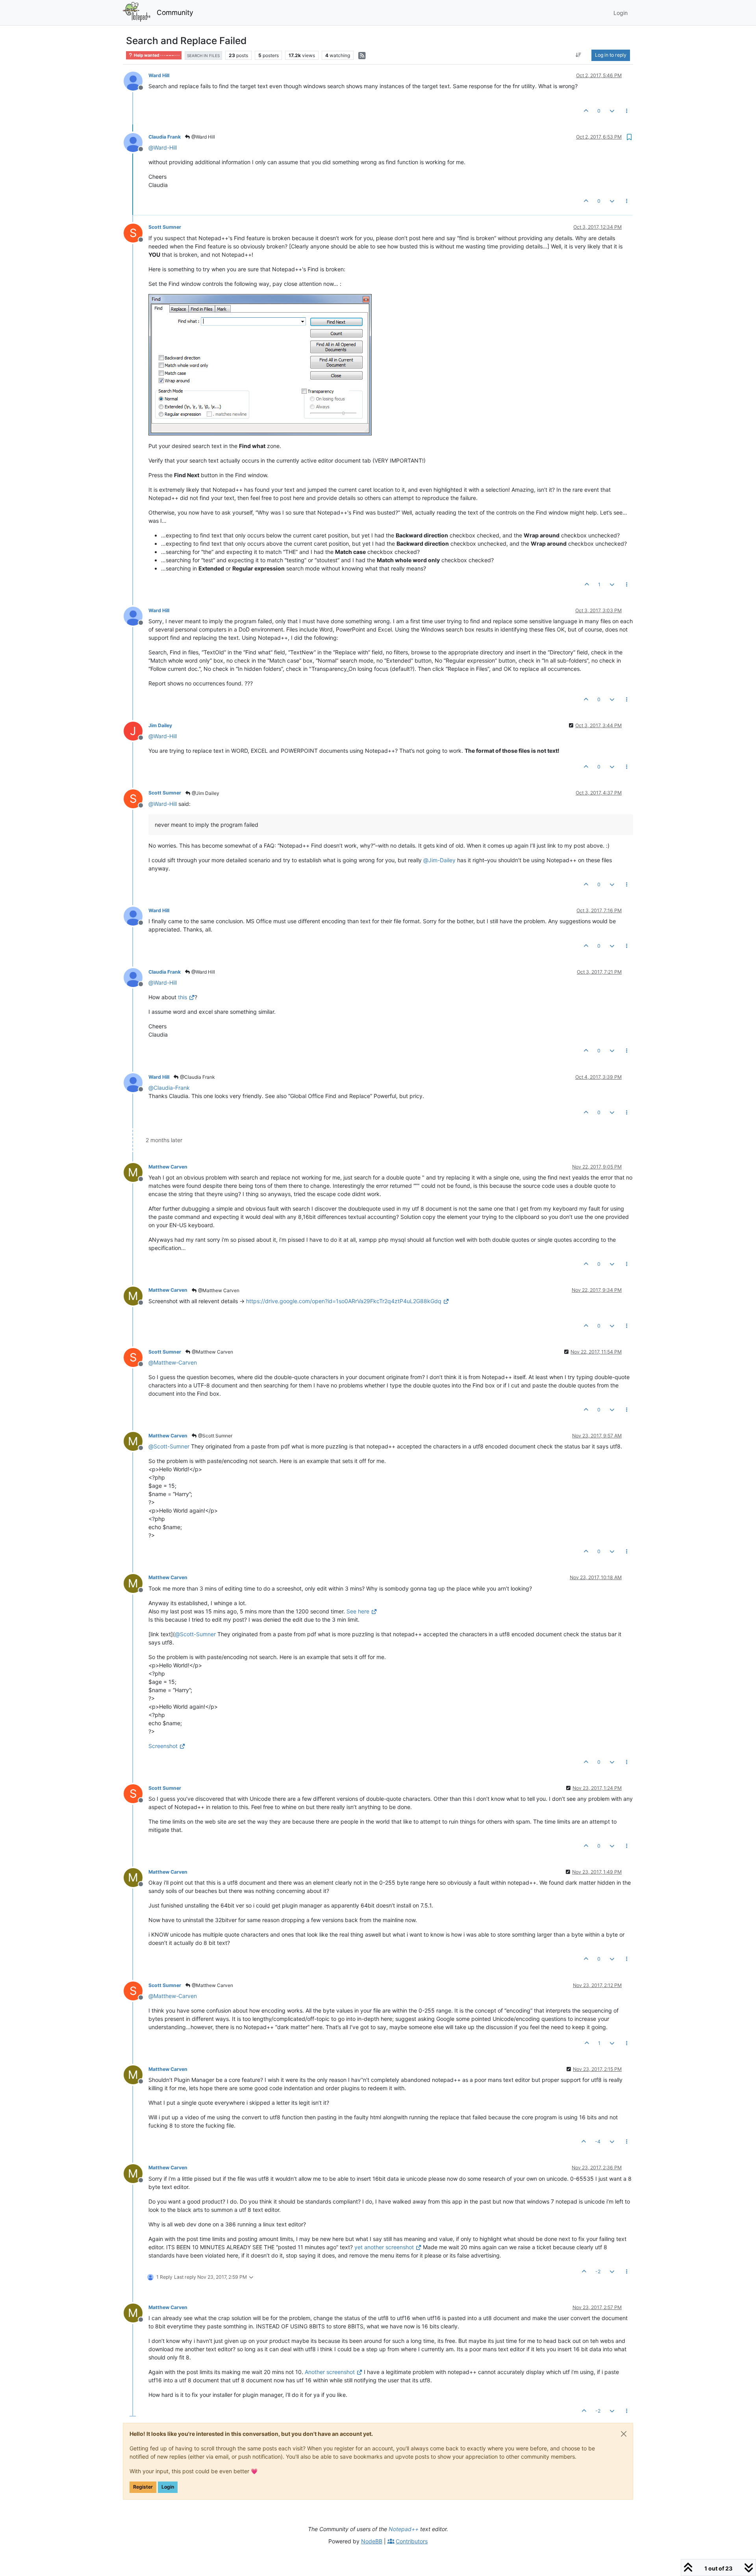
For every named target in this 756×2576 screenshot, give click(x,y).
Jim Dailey (160, 725)
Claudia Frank (165, 137)
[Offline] (136, 81)
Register (143, 2487)
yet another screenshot (384, 2247)
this (183, 997)
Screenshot (163, 1746)
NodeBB (372, 2541)
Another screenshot (331, 2372)
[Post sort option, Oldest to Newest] (579, 55)
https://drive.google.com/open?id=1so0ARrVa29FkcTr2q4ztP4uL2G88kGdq (344, 1301)
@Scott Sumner (215, 1436)
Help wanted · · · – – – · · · (156, 55)
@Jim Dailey (205, 793)
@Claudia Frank (197, 1077)
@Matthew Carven (218, 1290)
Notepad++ (404, 2529)
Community (175, 12)
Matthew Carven (168, 1167)
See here (358, 1611)
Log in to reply (611, 55)
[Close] (624, 2434)
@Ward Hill (203, 137)
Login (168, 2487)
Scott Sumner (165, 227)
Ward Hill (159, 75)
